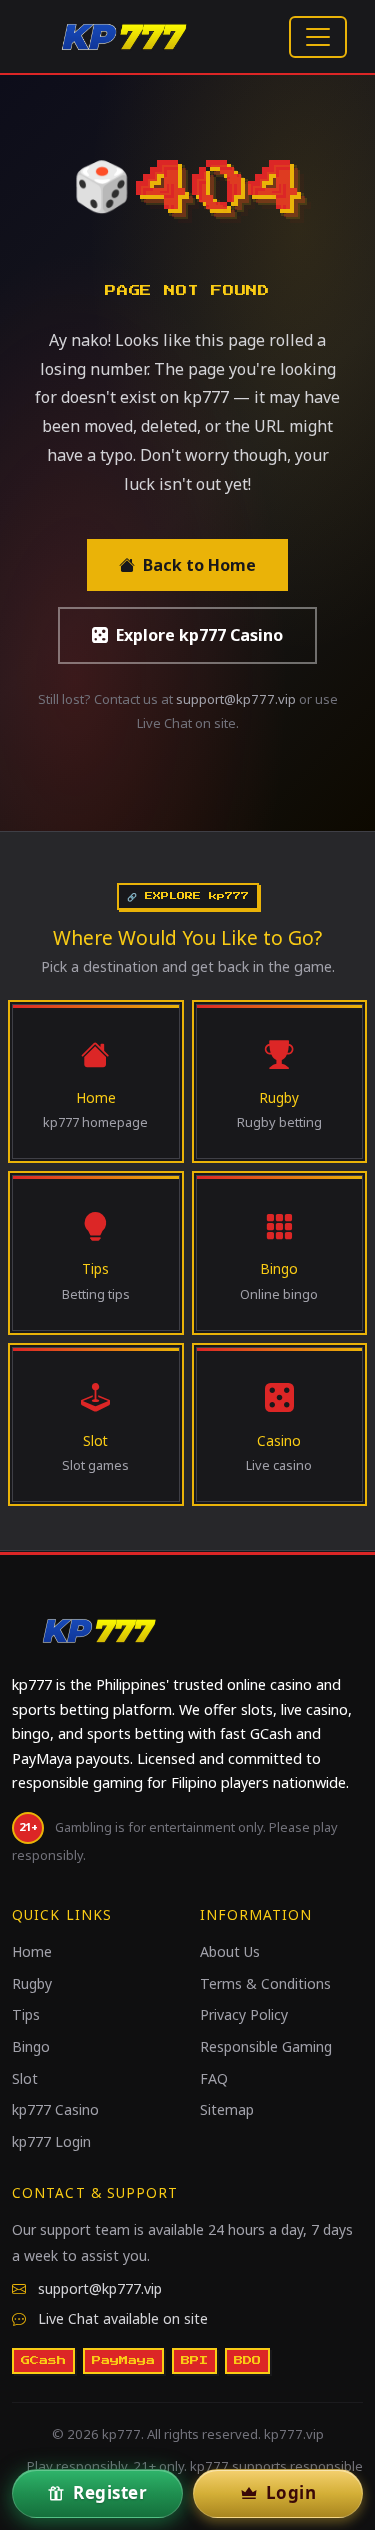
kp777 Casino (55, 2109)
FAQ (214, 2078)
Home (32, 1951)
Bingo (31, 2046)
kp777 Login (51, 2141)
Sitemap (227, 2109)
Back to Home (199, 565)
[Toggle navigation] (318, 37)
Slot (25, 2078)
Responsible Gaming (266, 2046)
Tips (26, 2014)
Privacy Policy (244, 2014)
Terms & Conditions (265, 1983)
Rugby (32, 1983)
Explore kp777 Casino (199, 635)
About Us (230, 1951)
